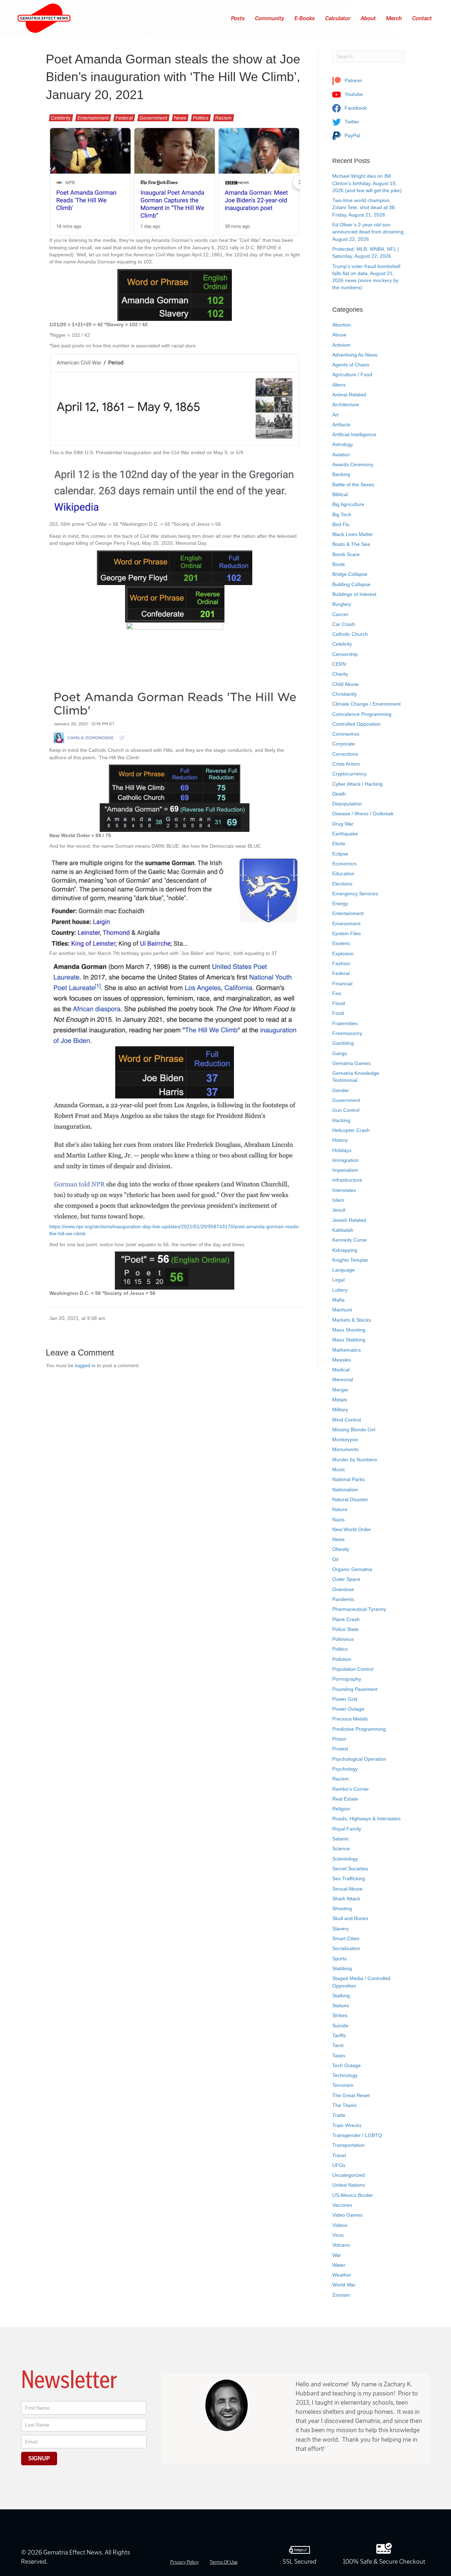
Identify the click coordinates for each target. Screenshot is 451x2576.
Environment (346, 924)
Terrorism (343, 2085)
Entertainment (93, 118)
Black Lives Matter (353, 534)
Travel (339, 2155)
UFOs (339, 2165)
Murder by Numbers (355, 1460)
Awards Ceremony (353, 464)
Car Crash (344, 624)
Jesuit (339, 1210)
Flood (339, 1003)
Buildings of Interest (354, 594)
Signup (39, 2458)
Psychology (345, 1769)
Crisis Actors (346, 764)
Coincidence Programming (362, 714)
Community (270, 18)
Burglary (342, 604)
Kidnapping (345, 1250)
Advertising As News (355, 355)
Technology (345, 2075)
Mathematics (347, 1350)
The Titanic (345, 2105)
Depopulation (347, 804)
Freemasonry (347, 1033)
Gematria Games (351, 1063)
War (337, 2255)
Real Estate (345, 1799)
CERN (339, 664)
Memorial (343, 1380)
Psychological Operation (359, 1759)
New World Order (352, 1529)
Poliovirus (343, 1639)
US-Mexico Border (353, 2195)
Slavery (341, 1929)
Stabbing (342, 1968)
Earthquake (345, 834)
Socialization (346, 1948)
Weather (342, 2275)
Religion (341, 1809)
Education (343, 873)
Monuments (345, 1449)
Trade (339, 2115)
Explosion (343, 954)
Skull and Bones (350, 1918)
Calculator (338, 18)
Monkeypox (345, 1439)
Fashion (341, 963)
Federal (124, 118)
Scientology (345, 1859)
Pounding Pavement (355, 1689)
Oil (335, 1559)
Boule (339, 564)
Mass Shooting (349, 1330)
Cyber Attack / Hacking (357, 784)
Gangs (340, 1053)
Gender (341, 1090)
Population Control (353, 1669)
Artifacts (341, 425)
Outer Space (346, 1579)
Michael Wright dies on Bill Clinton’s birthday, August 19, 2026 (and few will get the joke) (367, 183)
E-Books (305, 18)
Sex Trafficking (349, 1878)
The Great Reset (351, 2095)
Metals (340, 1400)
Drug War (343, 824)
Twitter (351, 122)
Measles (342, 1360)
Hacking (341, 1120)
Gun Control (346, 1110)
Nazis (338, 1520)
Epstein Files (347, 933)
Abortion (342, 325)
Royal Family (347, 1829)
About (369, 18)
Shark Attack (346, 1899)
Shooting (342, 1908)
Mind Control (347, 1420)
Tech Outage (347, 2065)
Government (153, 118)
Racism (224, 118)
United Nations (349, 2185)
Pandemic (343, 1599)
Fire (337, 993)
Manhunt (342, 1310)
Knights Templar (350, 1260)
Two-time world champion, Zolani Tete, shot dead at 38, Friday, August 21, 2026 (364, 208)
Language (344, 1270)
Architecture (346, 404)
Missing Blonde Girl (354, 1430)
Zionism (341, 2295)
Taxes (339, 2056)
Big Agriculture (348, 504)
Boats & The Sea (351, 544)
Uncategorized (348, 2175)
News (180, 118)
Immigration (345, 1160)
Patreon (353, 80)
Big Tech (342, 514)
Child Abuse (345, 684)
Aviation (341, 455)
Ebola (339, 844)
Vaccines (342, 2205)
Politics (201, 118)
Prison (339, 1739)
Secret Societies (350, 1869)
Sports (339, 1959)
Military (340, 1409)
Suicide (340, 2026)
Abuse (339, 335)
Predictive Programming (359, 1729)
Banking (341, 474)
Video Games (347, 2215)
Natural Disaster (350, 1499)
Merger (340, 1390)
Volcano (341, 2245)
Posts (238, 18)
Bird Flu (341, 524)
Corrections (345, 754)
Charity (340, 674)
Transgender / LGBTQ (357, 2135)
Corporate (344, 744)
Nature (340, 1509)
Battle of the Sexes (353, 485)
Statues (341, 2005)
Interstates (344, 1190)
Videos (340, 2225)
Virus (338, 2235)
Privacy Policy (184, 2562)
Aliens (339, 385)
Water (339, 2265)
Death (339, 794)
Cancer (340, 614)
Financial (342, 983)
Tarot (338, 2045)
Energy (340, 903)
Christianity (345, 694)
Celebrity (61, 118)
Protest (340, 1749)
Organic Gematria (352, 1569)
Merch (394, 18)
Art (335, 415)
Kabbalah (343, 1230)
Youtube (353, 94)
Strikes (340, 2015)
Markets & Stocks (352, 1320)
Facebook (355, 108)
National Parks (348, 1479)
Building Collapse (351, 584)
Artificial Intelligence (354, 434)
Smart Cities (346, 1938)
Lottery (340, 1290)
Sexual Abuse (347, 1889)
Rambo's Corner (351, 1789)
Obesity (341, 1549)
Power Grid (345, 1699)
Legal (338, 1280)
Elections (342, 884)
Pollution (342, 1659)
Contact (422, 18)
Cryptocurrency (349, 774)
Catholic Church (350, 634)
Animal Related (349, 395)
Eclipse (340, 854)
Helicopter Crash (351, 1130)
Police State (345, 1629)
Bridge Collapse (350, 574)
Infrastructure (347, 1180)
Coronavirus (346, 734)
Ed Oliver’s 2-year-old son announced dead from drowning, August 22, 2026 (369, 232)
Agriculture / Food (352, 374)
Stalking (341, 1996)
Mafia (338, 1300)
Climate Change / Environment (366, 704)
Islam (338, 1200)
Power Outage (348, 1709)
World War (344, 2285)
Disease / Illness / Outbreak (363, 814)
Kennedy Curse (350, 1240)
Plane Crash (346, 1619)
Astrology (343, 444)
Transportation (348, 2145)
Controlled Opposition (356, 724)
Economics (344, 864)
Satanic (341, 1839)
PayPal (352, 135)
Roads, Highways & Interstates (366, 1819)
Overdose (343, 1589)
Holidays (342, 1150)
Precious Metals (350, 1719)
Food (338, 1013)
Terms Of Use (224, 2562)
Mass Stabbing (349, 1340)
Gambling (343, 1043)
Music (339, 1469)
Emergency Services (355, 894)
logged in (85, 1365)
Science (341, 1849)
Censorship (345, 654)
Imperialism (345, 1170)
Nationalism (345, 1490)
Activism (341, 345)
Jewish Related (349, 1220)
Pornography (347, 1679)
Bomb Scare (346, 554)
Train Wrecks (347, 2125)
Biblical (340, 494)
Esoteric (341, 943)
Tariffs (339, 2035)
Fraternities (345, 1023)
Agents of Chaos (351, 365)
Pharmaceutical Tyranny (359, 1609)
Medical (341, 1370)
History (340, 1140)
